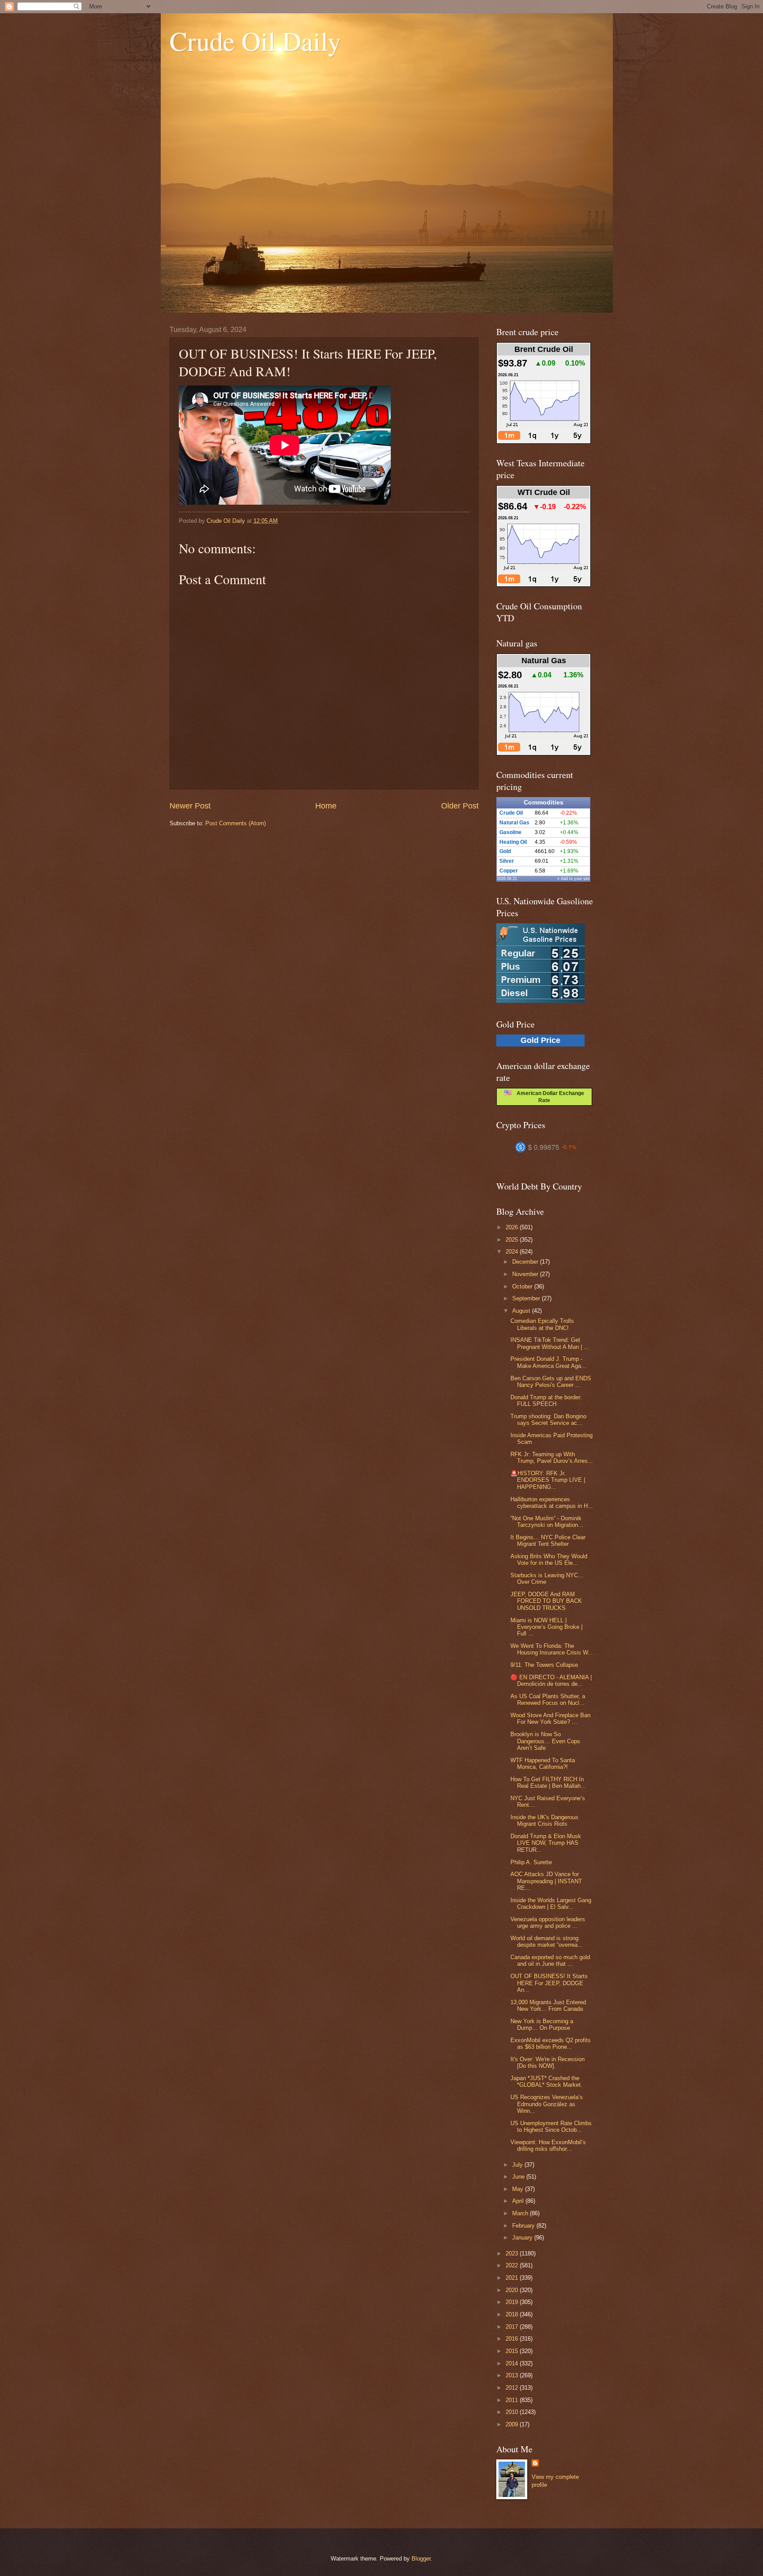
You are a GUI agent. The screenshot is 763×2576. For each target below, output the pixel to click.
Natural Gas (514, 823)
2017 (513, 2327)
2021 (513, 2278)
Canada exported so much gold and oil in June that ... (550, 1960)
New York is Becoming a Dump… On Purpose (542, 2025)
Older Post (460, 806)
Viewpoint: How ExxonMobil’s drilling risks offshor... (548, 2145)
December (526, 1262)
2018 (513, 2314)
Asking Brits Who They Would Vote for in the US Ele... (549, 1560)
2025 (513, 1240)
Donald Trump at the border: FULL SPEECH (546, 1401)
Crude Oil (511, 813)
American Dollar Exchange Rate (548, 1097)
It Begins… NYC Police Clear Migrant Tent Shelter (548, 1541)
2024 (513, 1252)
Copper (509, 871)
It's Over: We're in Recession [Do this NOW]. (548, 2062)
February (524, 2226)
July (518, 2165)
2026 (513, 1227)
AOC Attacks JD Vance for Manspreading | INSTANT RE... (546, 1881)
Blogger (421, 2559)
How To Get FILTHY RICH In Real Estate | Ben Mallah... (548, 1783)
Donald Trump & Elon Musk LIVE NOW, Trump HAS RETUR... (546, 1843)
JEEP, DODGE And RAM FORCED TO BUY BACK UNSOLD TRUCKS (546, 1601)
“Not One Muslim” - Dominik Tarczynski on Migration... (547, 1522)
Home (326, 806)
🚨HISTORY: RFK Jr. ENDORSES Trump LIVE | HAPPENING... (548, 1480)
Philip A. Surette (531, 1862)
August (522, 1311)
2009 (513, 2424)
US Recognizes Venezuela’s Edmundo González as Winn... (547, 2104)
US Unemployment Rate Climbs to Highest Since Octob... (551, 2127)
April (519, 2201)
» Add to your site (574, 879)
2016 (513, 2339)
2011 (513, 2400)
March (521, 2213)
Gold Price (540, 1040)
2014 (513, 2363)
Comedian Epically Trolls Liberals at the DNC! (542, 1324)
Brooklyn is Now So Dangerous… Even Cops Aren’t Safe (545, 1741)
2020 (513, 2290)
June (519, 2177)
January (523, 2238)
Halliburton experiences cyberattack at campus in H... (552, 1503)
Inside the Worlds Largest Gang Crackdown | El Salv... (551, 1904)
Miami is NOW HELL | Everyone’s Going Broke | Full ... (546, 1627)
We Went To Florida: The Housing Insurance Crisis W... (552, 1649)
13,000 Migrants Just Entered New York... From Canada (548, 2006)
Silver (507, 861)
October (523, 1286)
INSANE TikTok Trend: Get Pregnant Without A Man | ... (550, 1343)
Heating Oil (513, 842)
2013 (513, 2375)
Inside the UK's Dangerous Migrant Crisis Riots (544, 1821)
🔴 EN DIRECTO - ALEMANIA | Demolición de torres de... (551, 1681)
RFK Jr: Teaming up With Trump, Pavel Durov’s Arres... (552, 1458)
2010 (513, 2412)
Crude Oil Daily (255, 41)
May (519, 2189)
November (526, 1274)
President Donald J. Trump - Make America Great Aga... (548, 1362)
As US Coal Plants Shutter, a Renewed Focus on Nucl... (548, 1700)
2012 (513, 2388)
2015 (513, 2351)
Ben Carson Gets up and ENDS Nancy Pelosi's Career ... (551, 1382)
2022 (513, 2265)
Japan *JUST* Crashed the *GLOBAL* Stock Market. (546, 2081)
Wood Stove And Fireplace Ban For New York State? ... (550, 1719)
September (527, 1298)
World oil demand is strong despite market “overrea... (547, 1941)
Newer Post (190, 806)
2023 (513, 2253)
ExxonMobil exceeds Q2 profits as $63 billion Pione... (551, 2043)
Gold (505, 851)
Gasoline (510, 832)
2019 (513, 2302)
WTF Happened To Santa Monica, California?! (543, 1764)
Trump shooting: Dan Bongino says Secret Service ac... (548, 1420)
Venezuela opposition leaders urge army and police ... (548, 1923)
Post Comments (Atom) (236, 823)
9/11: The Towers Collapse (544, 1665)
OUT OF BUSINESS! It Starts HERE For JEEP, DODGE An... (549, 1983)
